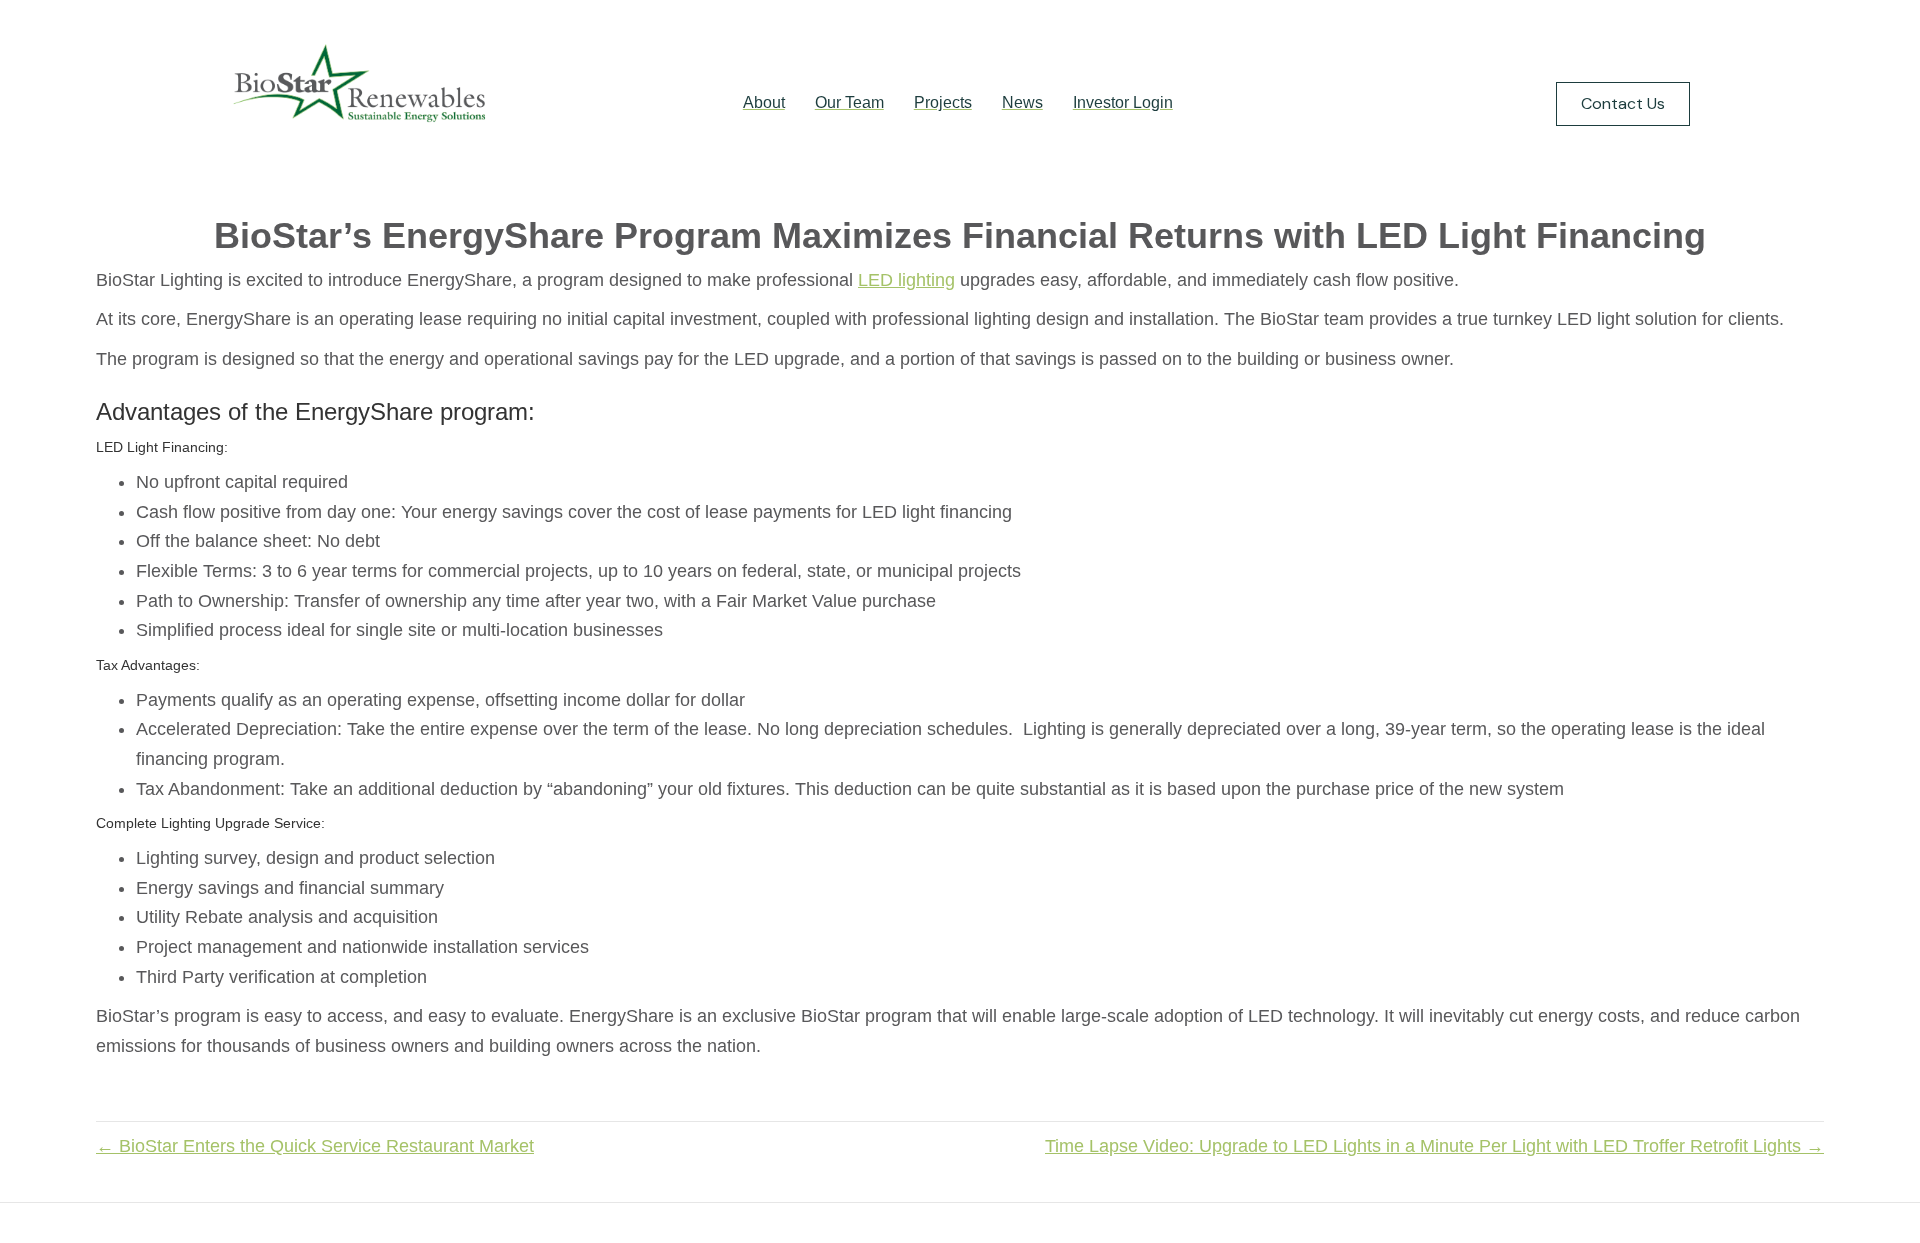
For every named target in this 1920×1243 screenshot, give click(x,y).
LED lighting (906, 280)
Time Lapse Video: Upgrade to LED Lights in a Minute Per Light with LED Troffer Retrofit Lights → (1434, 1146)
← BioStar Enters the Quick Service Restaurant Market (315, 1146)
